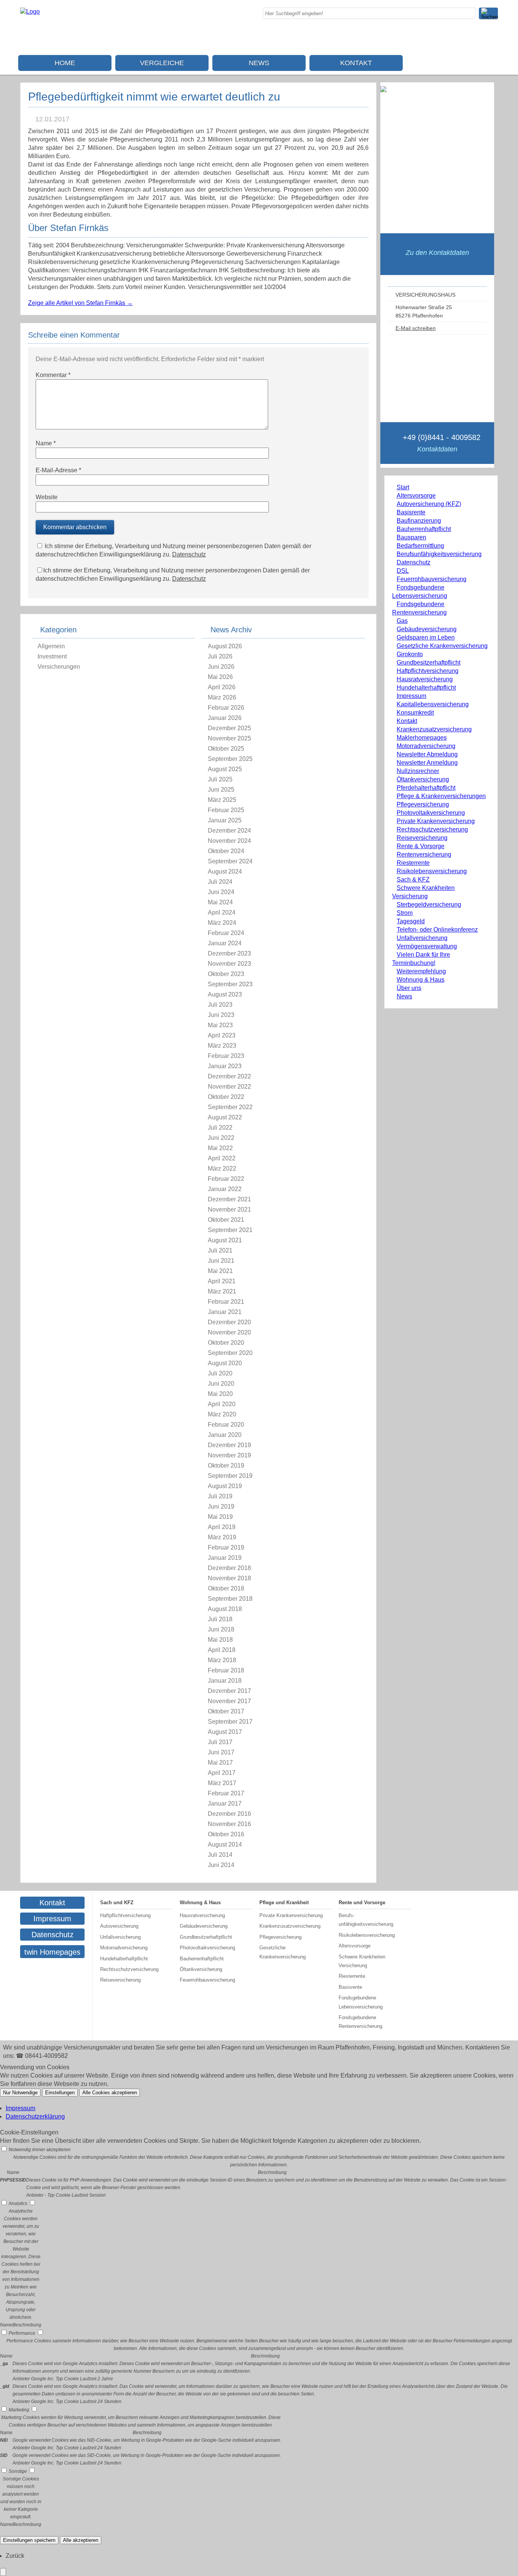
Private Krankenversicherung (436, 821)
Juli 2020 (220, 1373)
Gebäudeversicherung (427, 629)
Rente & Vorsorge (421, 846)
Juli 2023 (220, 1005)
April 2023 (222, 1035)
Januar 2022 (225, 1189)
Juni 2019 (221, 1506)
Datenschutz (414, 562)
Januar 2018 (225, 1681)
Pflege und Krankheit (284, 1903)
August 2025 (225, 769)
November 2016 (229, 1824)
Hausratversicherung (425, 679)
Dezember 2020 (229, 1322)
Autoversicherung (119, 1926)
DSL (403, 571)
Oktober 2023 (226, 974)
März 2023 (222, 1046)
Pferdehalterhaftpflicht (426, 788)
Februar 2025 (226, 810)
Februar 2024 (226, 933)
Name (46, 443)
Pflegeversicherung (423, 804)
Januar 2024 (225, 943)
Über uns (409, 988)
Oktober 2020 (226, 1343)
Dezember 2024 (229, 831)
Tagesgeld (411, 921)
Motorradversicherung (426, 746)
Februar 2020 (226, 1425)
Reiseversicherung (422, 838)
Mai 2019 (220, 1517)
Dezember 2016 (229, 1814)
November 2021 (229, 1209)
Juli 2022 (220, 1128)
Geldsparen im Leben (426, 637)
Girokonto (410, 654)
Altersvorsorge (416, 496)
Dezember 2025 (229, 728)
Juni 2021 (221, 1261)
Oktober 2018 (226, 1588)
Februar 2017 (226, 1793)
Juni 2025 (221, 790)
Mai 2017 (220, 1763)
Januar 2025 (225, 820)
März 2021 (222, 1291)
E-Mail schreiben (416, 328)
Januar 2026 (225, 718)
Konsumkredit (415, 713)
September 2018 (230, 1599)
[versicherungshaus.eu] (30, 12)
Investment (52, 656)
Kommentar (53, 375)
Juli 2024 (220, 882)
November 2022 (229, 1087)
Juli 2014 (220, 1855)
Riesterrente (413, 863)
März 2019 (222, 1537)
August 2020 (225, 1363)
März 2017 (222, 1783)
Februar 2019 (226, 1547)
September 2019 (230, 1476)
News (259, 63)
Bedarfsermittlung (420, 546)
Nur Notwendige (20, 2093)
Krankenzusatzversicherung (434, 729)
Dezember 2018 (229, 1568)
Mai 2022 (220, 1148)
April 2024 (222, 912)
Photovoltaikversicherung (431, 813)
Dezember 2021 (229, 1199)
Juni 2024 (221, 892)
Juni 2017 (221, 1752)
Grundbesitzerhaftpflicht (429, 662)
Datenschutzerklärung (35, 2116)
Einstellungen (60, 2093)
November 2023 (229, 964)
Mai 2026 (220, 677)
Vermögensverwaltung (427, 946)
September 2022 (230, 1107)
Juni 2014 (221, 1865)
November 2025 (229, 738)
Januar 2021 (225, 1312)
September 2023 (230, 984)
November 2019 (229, 1455)
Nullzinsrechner (418, 771)
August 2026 (225, 646)
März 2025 (222, 800)
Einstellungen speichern (29, 2540)
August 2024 (225, 872)
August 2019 (225, 1486)
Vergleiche (162, 63)
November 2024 (229, 841)
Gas (402, 621)
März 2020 (222, 1414)
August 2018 (225, 1609)
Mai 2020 (220, 1394)
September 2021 (230, 1230)
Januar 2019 (225, 1558)
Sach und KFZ (117, 1903)
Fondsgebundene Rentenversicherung (360, 2022)
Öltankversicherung (423, 779)
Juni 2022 (221, 1138)
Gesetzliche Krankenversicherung (442, 646)
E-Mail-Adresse (58, 470)
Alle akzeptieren (81, 2540)
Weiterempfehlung (421, 971)
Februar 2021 (226, 1302)
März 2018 (222, 1660)
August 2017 (225, 1732)
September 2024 (230, 861)
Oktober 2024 (226, 851)
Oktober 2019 (226, 1466)
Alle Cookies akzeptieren (110, 2093)
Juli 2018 (220, 1619)
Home (65, 63)
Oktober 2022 (226, 1097)
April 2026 (222, 687)
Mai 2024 (220, 902)
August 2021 (225, 1240)
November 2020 (229, 1332)
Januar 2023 (225, 1066)
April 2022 (222, 1158)
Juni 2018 (221, 1629)
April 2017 (222, 1773)
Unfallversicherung (422, 938)
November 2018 (229, 1578)
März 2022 (222, 1169)
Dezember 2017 (229, 1691)
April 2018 (222, 1650)
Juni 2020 (221, 1384)
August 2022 (225, 1117)
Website (47, 497)
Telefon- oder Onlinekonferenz (437, 930)
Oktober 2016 (226, 1834)
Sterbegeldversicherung (429, 905)
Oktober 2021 (226, 1220)
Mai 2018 (220, 1640)
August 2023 (225, 994)
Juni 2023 (221, 1015)
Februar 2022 (226, 1179)
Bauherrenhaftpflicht (424, 529)
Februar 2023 (226, 1056)
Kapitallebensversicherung (433, 704)
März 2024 (222, 923)
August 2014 (225, 1844)
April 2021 (222, 1281)
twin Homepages (52, 1952)
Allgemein (51, 646)
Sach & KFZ (413, 879)
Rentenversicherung (424, 854)
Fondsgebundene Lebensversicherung (361, 2002)
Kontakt (356, 63)
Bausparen (411, 537)
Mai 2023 (220, 1025)
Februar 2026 (226, 708)
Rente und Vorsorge (362, 1903)
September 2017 (230, 1722)
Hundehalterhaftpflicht (426, 688)
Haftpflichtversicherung (428, 671)
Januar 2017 (225, 1804)
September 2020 (230, 1353)
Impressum (411, 696)
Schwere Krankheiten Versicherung (362, 1961)
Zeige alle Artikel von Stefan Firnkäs (80, 303)
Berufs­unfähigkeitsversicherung (439, 554)
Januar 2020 (225, 1435)
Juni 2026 (221, 667)
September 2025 (230, 759)
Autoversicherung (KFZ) (429, 504)
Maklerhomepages (422, 738)
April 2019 (222, 1527)
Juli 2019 (220, 1496)
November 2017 (229, 1701)
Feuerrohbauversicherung (432, 579)
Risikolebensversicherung (432, 871)
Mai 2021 (220, 1271)
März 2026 (222, 697)
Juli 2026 (220, 656)
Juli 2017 (220, 1742)
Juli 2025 (220, 779)
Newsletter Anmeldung (427, 763)
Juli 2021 (220, 1250)
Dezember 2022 (229, 1076)
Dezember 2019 (229, 1445)
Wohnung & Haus (421, 980)
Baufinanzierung (419, 521)
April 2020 (222, 1404)
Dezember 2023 (229, 953)
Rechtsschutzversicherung (432, 829)
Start (403, 487)
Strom (405, 913)
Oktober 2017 (226, 1711)
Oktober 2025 (226, 749)
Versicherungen (59, 667)
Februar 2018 (226, 1670)
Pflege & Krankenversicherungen (441, 796)
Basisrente (411, 512)
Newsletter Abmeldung (427, 754)
